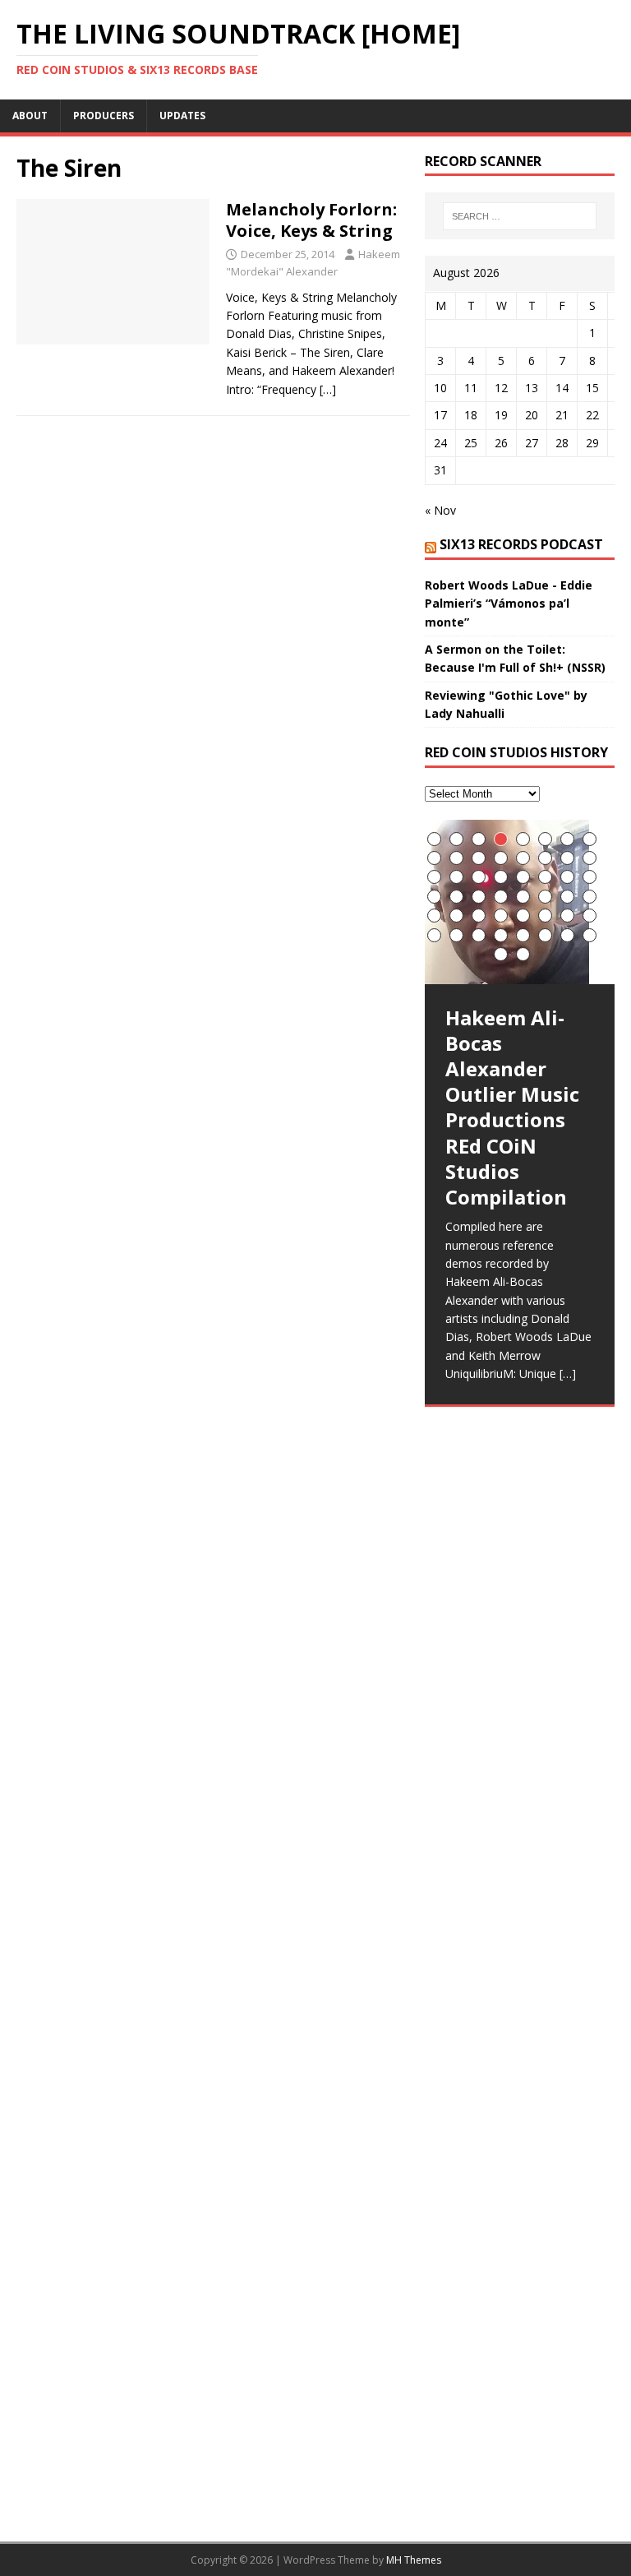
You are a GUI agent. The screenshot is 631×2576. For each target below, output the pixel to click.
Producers (104, 116)
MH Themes (414, 2560)
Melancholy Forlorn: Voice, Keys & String (311, 220)
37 (523, 916)
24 (590, 877)
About (30, 116)
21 (523, 877)
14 (545, 858)
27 (479, 897)
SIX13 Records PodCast (521, 544)
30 (545, 897)
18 (456, 877)
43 (479, 935)
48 (590, 935)
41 (434, 935)
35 (479, 916)
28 (501, 897)
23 (567, 877)
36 (501, 916)
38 (545, 916)
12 (501, 858)
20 (501, 877)
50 (523, 954)
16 (590, 858)
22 (545, 877)
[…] (328, 389)
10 (456, 858)
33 (434, 916)
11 (479, 858)
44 (501, 935)
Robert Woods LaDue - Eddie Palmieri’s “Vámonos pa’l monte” (509, 604)
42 (456, 935)
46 (545, 935)
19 (479, 877)
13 (523, 858)
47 (567, 935)
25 (434, 897)
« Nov (440, 510)
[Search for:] (520, 216)
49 (501, 954)
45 (523, 935)
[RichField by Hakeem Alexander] (519, 1436)
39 (567, 916)
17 (434, 877)
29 (523, 897)
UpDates (182, 116)
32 (590, 897)
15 (567, 858)
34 (456, 916)
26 (456, 897)
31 (567, 897)
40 (590, 916)
